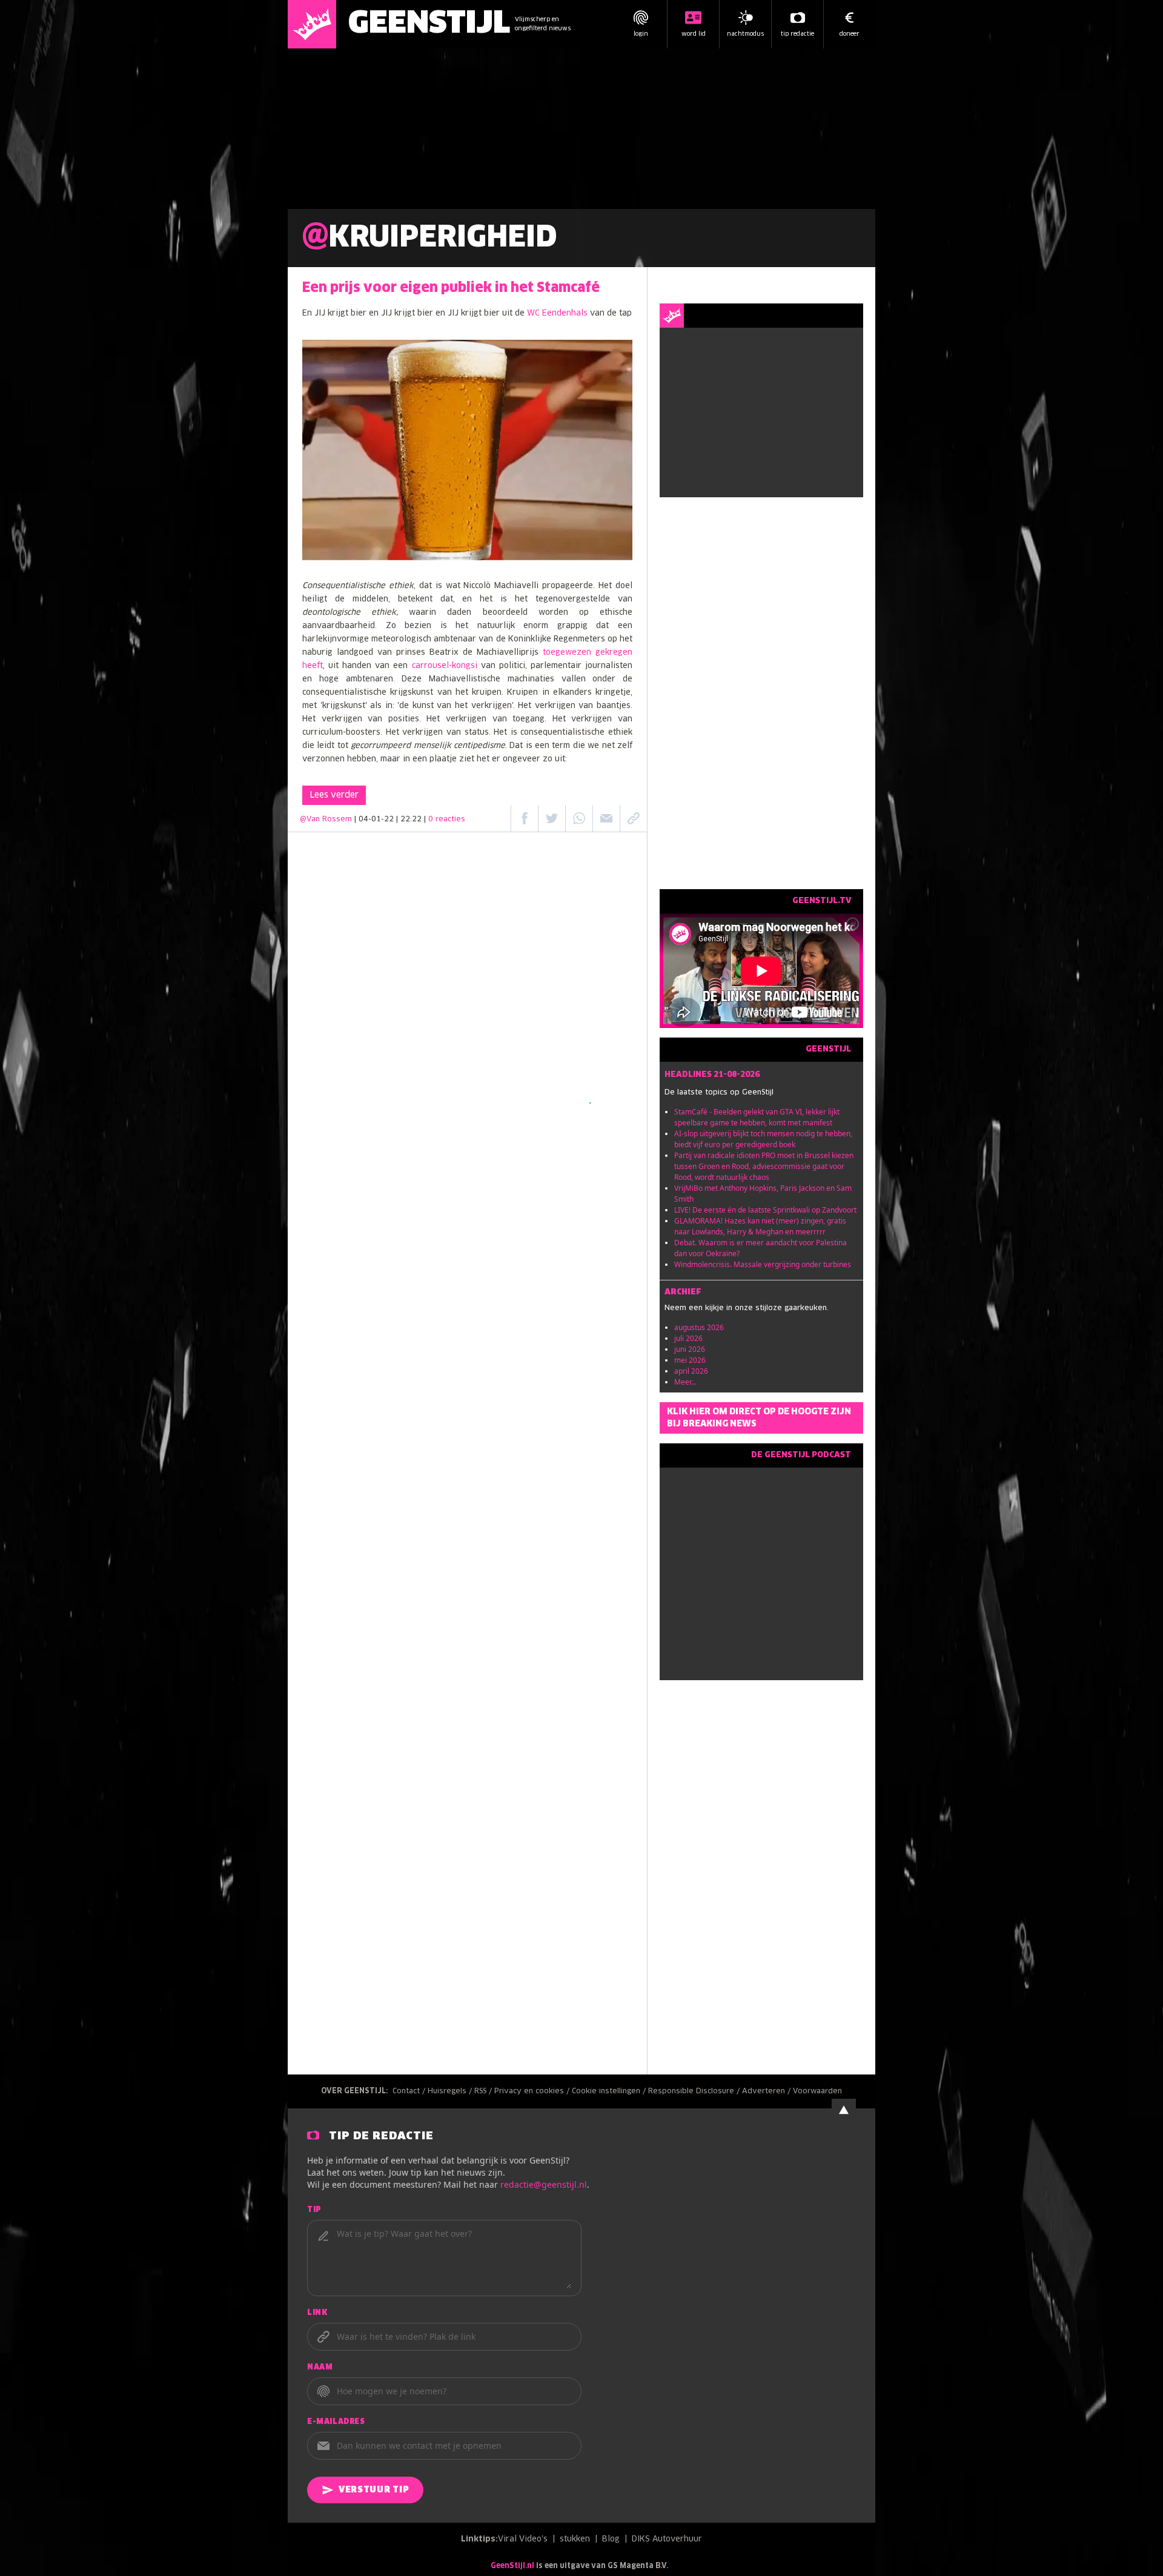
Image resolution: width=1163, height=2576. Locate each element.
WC (535, 313)
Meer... (685, 1382)
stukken (575, 2539)
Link (317, 2313)
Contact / (410, 2091)
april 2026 (691, 1371)
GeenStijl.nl (512, 2566)
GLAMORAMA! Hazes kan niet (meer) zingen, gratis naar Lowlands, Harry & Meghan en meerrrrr (760, 1226)
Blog (611, 2539)
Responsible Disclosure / (695, 2091)
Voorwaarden (817, 2091)
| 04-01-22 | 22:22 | (410, 819)
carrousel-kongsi (445, 666)
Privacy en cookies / (533, 2091)
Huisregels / (451, 2091)
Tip (314, 2210)
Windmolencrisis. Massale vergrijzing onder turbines (763, 1264)
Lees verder (334, 795)
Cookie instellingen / (610, 2091)
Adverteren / (767, 2091)
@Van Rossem (326, 819)
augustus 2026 (699, 1327)
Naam (320, 2368)
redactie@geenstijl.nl (544, 2184)
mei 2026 (690, 1360)
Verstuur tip (374, 2490)
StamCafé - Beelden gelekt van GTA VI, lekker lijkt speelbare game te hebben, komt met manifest (757, 1117)
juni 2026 (690, 1349)
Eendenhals (565, 313)
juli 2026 (688, 1338)
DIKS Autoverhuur (667, 2539)
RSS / (484, 2091)
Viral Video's (523, 2539)
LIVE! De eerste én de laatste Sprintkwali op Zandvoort (765, 1210)
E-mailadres (336, 2422)
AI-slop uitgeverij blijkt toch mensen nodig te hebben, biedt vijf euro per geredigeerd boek (763, 1139)
